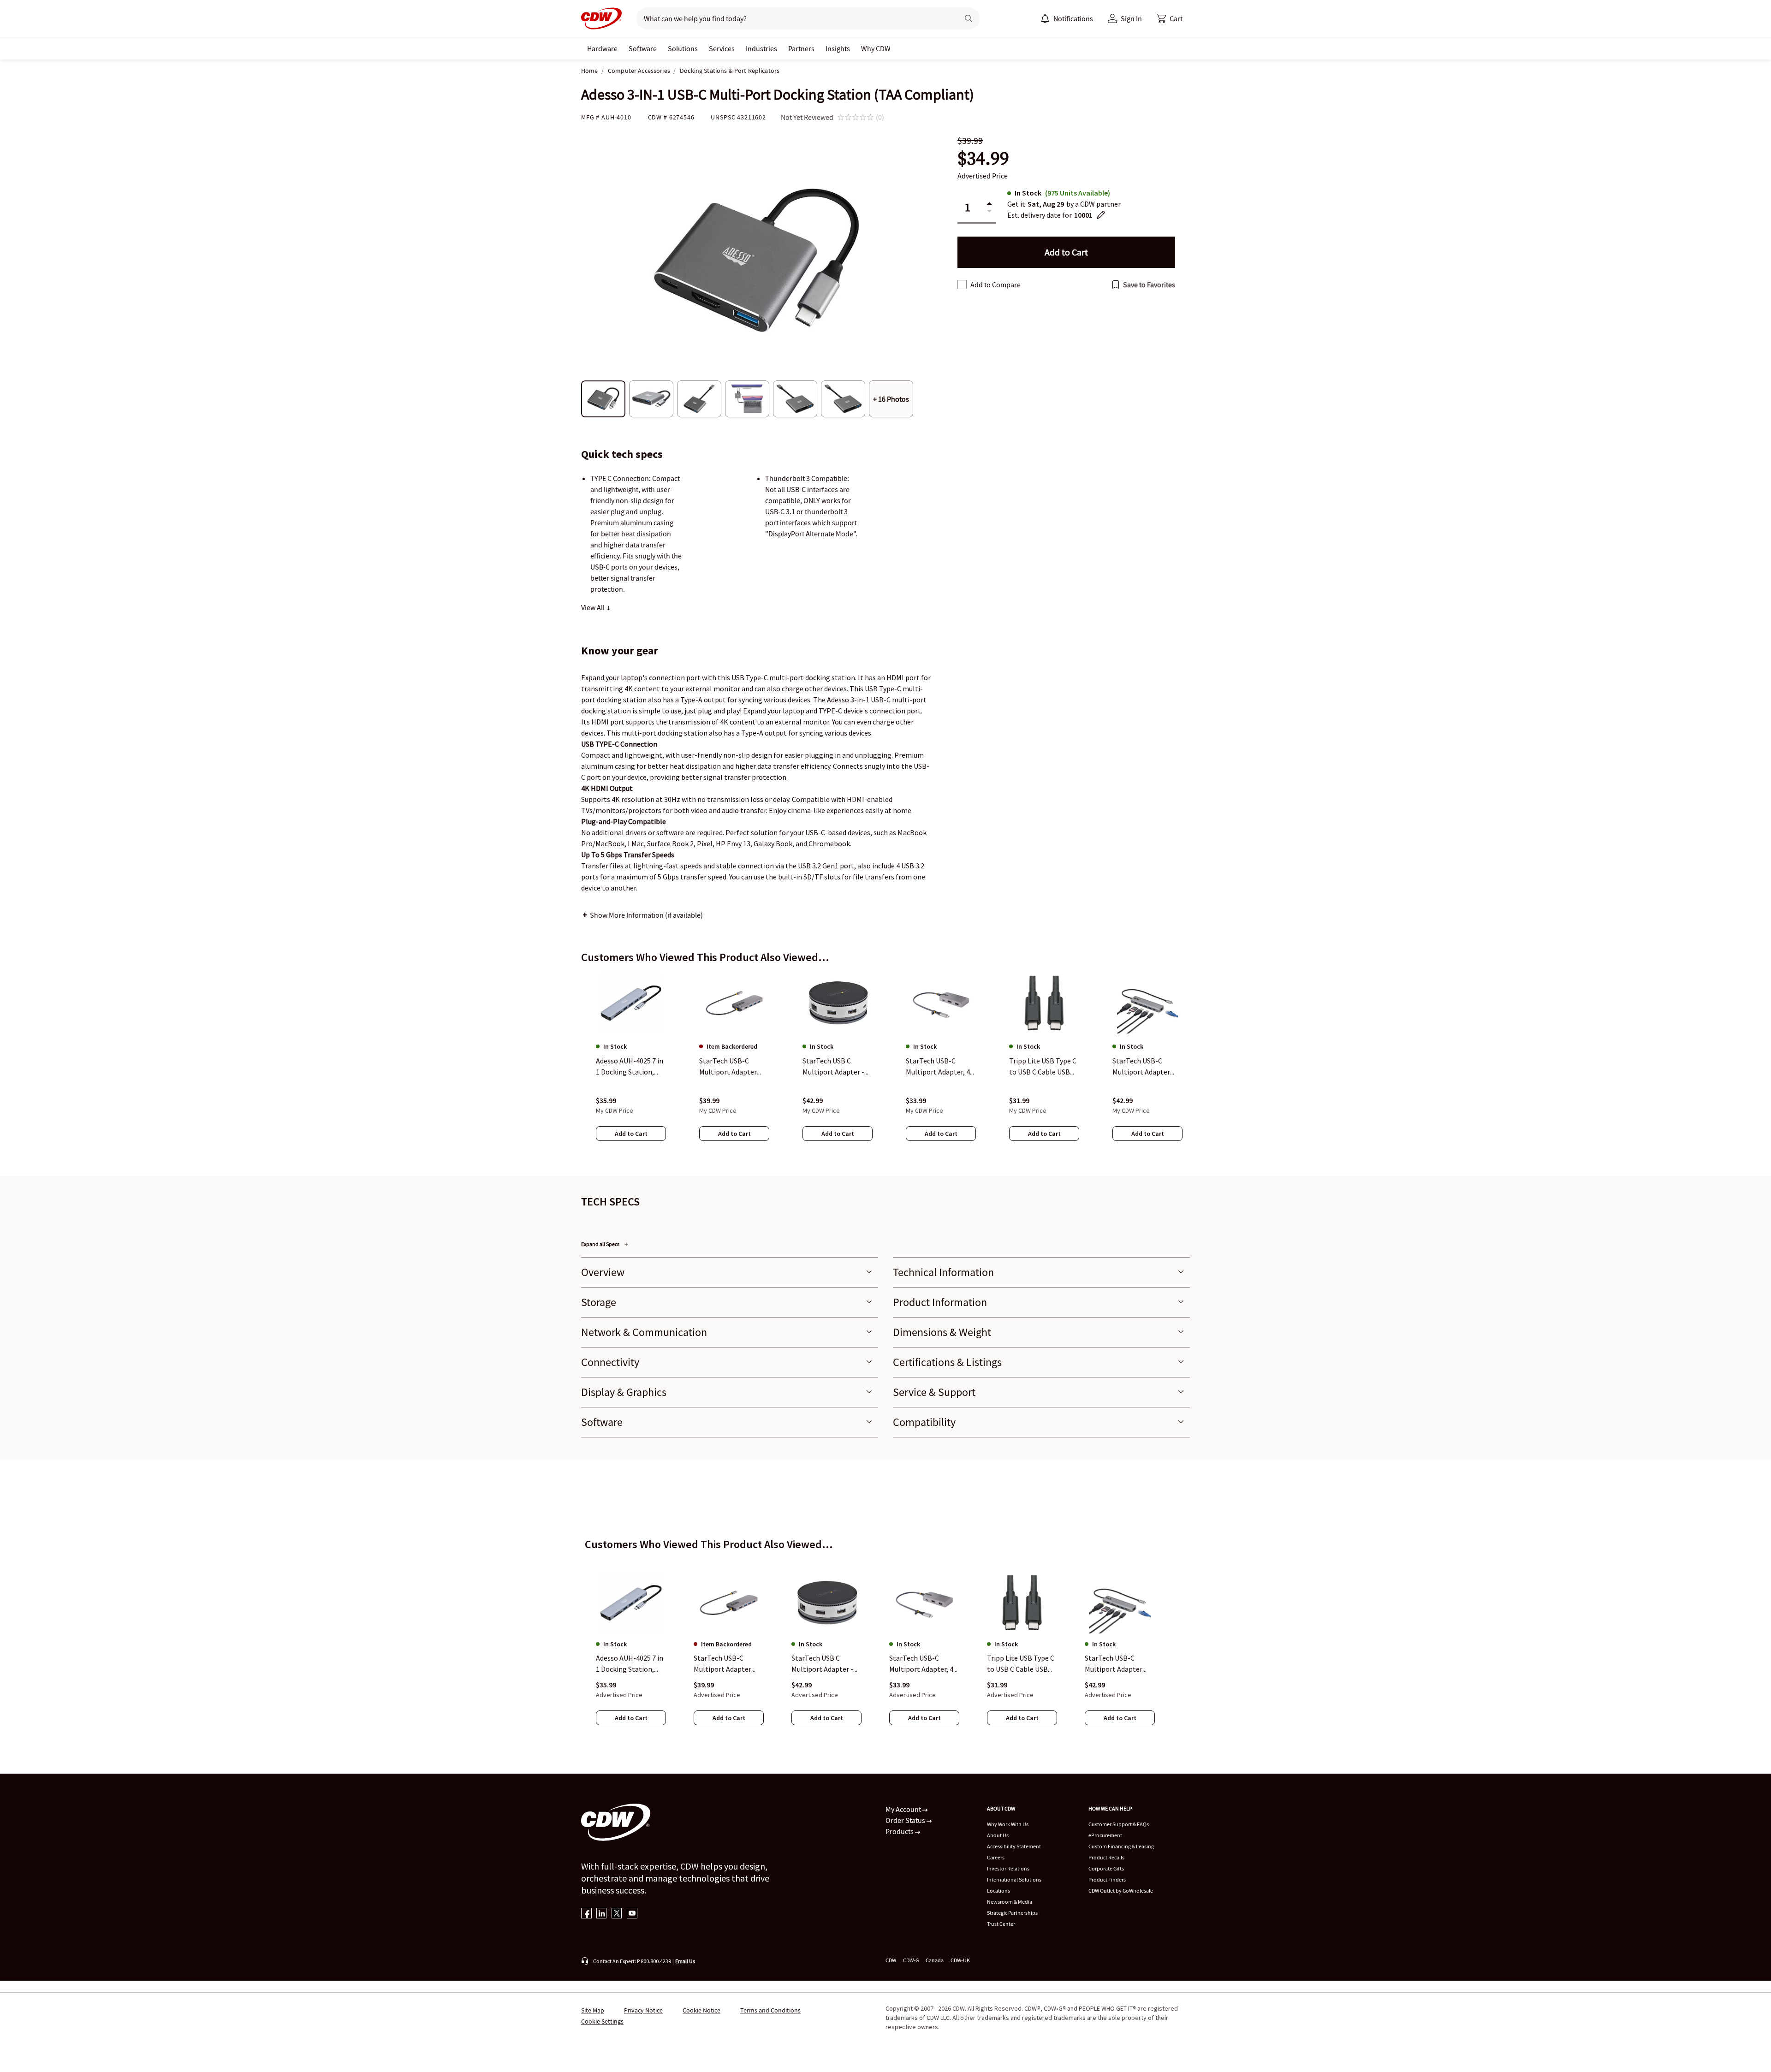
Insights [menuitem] (838, 48)
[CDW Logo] (601, 18)
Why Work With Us (1008, 1824)
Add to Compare (995, 285)
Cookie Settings (602, 2021)
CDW (891, 1960)
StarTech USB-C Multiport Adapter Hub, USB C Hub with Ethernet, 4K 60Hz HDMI (726, 1664)
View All (594, 607)
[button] (1170, 18)
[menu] (1067, 18)
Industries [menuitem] (761, 48)
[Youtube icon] (632, 1914)
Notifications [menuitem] (1073, 18)
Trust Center (1001, 1924)
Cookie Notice (701, 2010)
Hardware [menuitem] (602, 48)
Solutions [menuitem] (683, 48)
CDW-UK (960, 1960)
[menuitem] (1045, 18)
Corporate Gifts (1106, 1868)
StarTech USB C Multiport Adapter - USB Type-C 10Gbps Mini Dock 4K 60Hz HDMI (822, 1664)
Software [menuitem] (643, 48)
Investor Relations (1008, 1868)
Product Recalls (1106, 1857)
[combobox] (794, 18)
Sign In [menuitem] (1131, 18)
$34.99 (983, 158)
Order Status (906, 1820)
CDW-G (911, 1960)
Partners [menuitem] (801, 48)
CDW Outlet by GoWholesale (1121, 1891)
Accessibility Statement (1014, 1846)
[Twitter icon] (617, 1914)
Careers (996, 1857)
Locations (998, 1891)
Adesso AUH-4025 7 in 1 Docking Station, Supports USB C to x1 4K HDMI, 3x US (630, 1664)
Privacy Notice (643, 2010)
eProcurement (1105, 1835)
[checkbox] (962, 285)
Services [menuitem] (722, 48)
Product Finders (1107, 1879)
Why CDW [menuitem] (876, 48)
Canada (935, 1960)
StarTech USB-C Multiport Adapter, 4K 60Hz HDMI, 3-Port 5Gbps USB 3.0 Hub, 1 (924, 1664)
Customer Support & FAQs (1119, 1824)
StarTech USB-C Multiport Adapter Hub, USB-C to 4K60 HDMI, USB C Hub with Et (1119, 1664)
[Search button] (969, 18)
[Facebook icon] (586, 1914)
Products (900, 1831)
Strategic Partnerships (1012, 1913)
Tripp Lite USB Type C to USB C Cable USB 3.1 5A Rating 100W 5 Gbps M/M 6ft (1021, 1664)
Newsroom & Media (1010, 1902)
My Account (904, 1809)
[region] (885, 1066)
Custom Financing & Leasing (1121, 1846)
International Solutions (1014, 1879)
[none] (602, 48)
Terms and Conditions (770, 2010)
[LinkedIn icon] (602, 1914)
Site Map (593, 2010)
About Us (998, 1835)
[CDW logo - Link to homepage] (601, 18)
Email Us (685, 1961)
